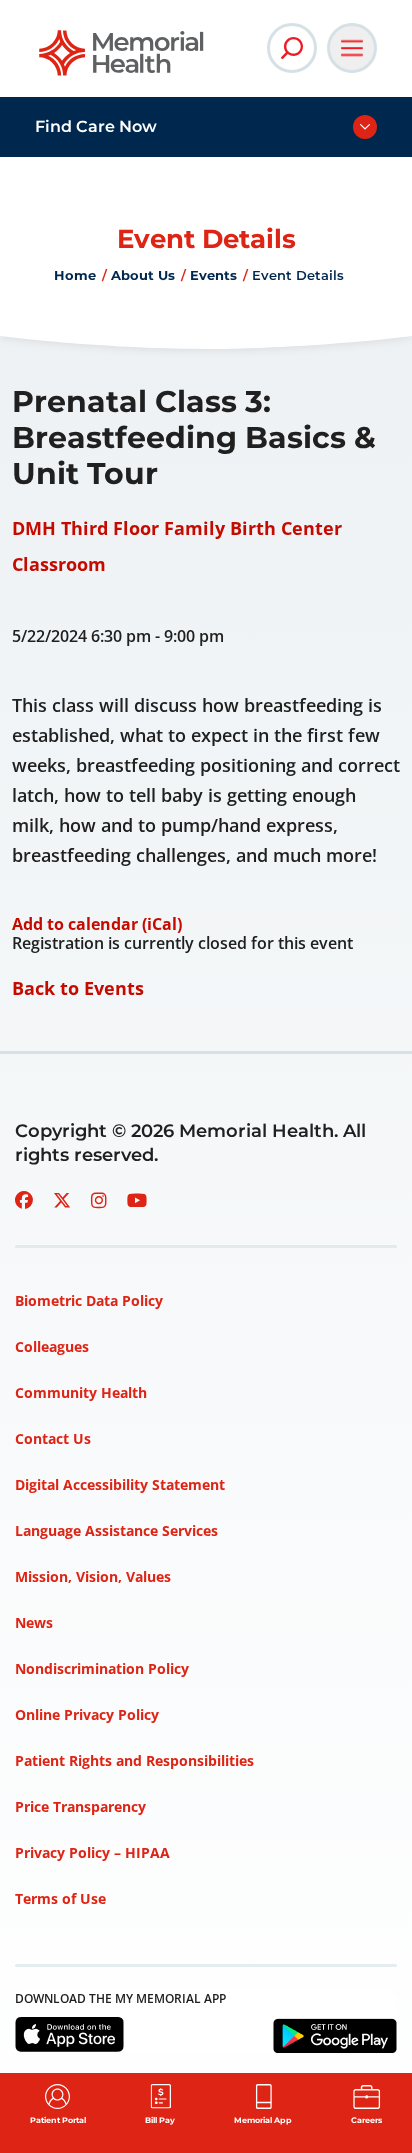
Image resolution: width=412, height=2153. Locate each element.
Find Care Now (96, 126)
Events (213, 275)
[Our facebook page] (24, 1200)
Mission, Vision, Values (93, 1576)
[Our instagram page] (99, 1200)
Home (75, 275)
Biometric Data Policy (89, 1300)
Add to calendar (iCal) (97, 924)
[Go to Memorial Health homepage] (122, 59)
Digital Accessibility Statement (120, 1484)
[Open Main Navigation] (352, 48)
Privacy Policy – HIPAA (92, 1852)
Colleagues (52, 1346)
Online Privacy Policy (87, 1714)
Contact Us (53, 1438)
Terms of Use (60, 1898)
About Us (143, 275)
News (34, 1622)
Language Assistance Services (116, 1530)
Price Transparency (80, 1806)
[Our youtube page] (137, 1200)
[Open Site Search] (292, 48)
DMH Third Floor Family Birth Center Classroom (177, 546)
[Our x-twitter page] (62, 1200)
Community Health (81, 1392)
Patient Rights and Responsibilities (134, 1760)
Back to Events (78, 988)
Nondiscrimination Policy (102, 1668)
